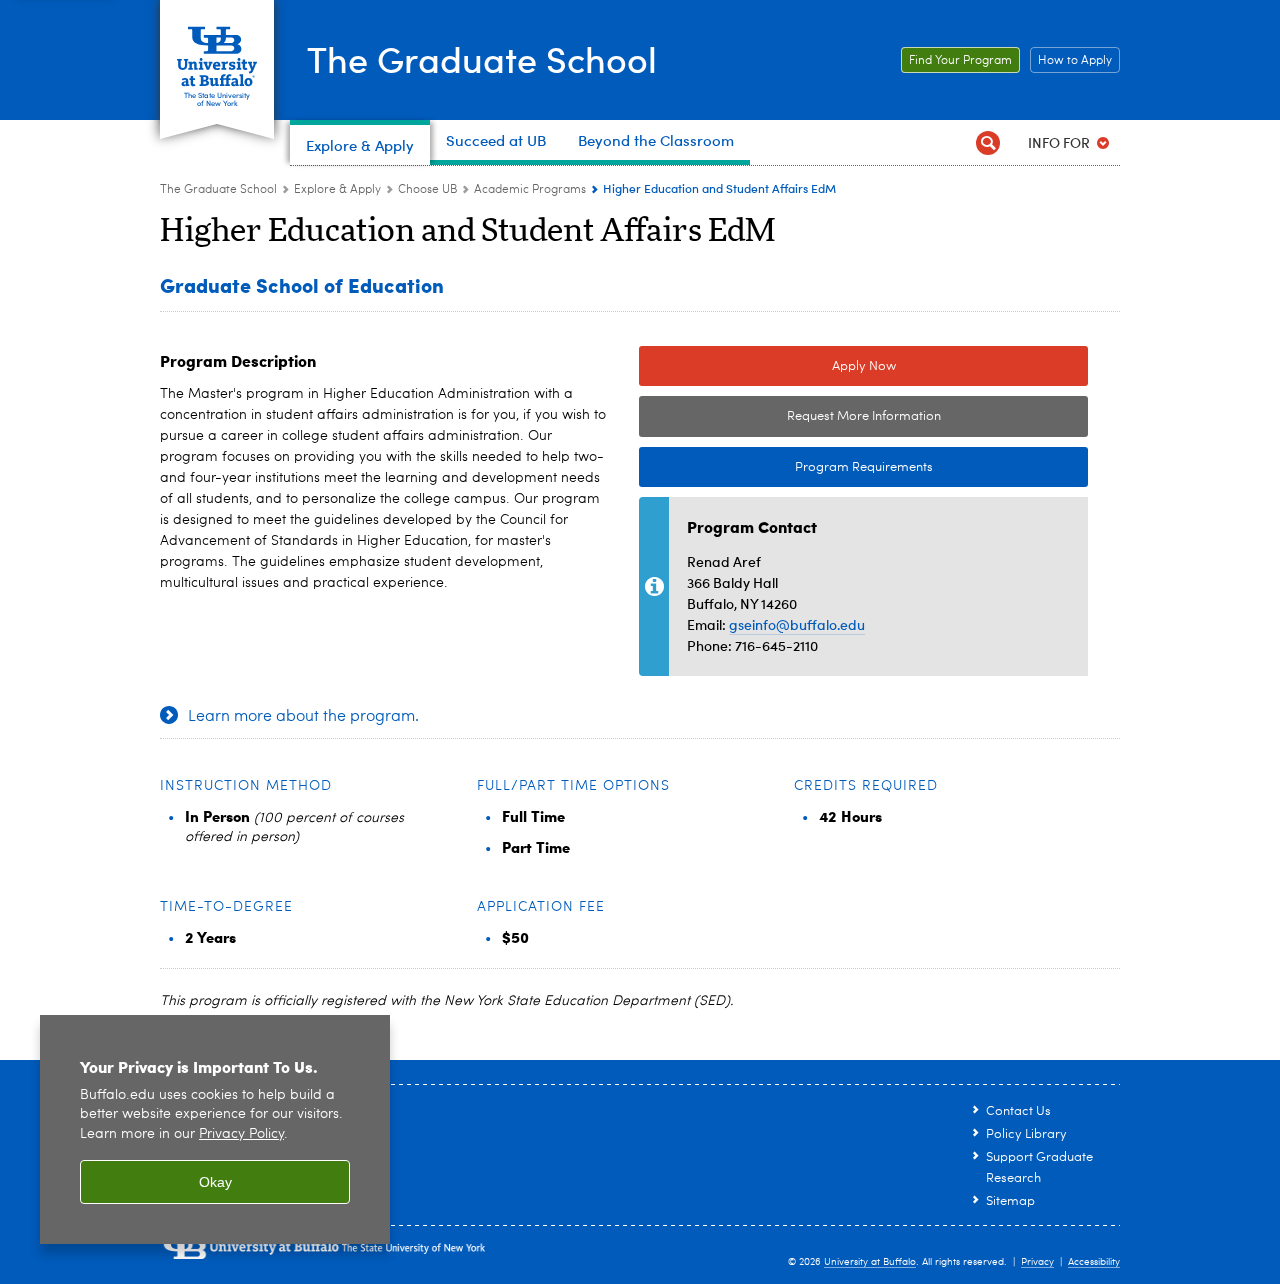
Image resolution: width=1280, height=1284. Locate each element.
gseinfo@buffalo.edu (797, 624)
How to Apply (1071, 61)
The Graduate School (482, 58)
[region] (215, 1129)
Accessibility (1094, 1262)
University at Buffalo (870, 1262)
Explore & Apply (337, 190)
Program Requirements (786, 467)
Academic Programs (530, 190)
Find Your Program (956, 61)
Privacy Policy (241, 1134)
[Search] (987, 142)
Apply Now (864, 366)
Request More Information (864, 416)
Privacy (1037, 1262)
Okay (215, 1182)
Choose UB (427, 190)
